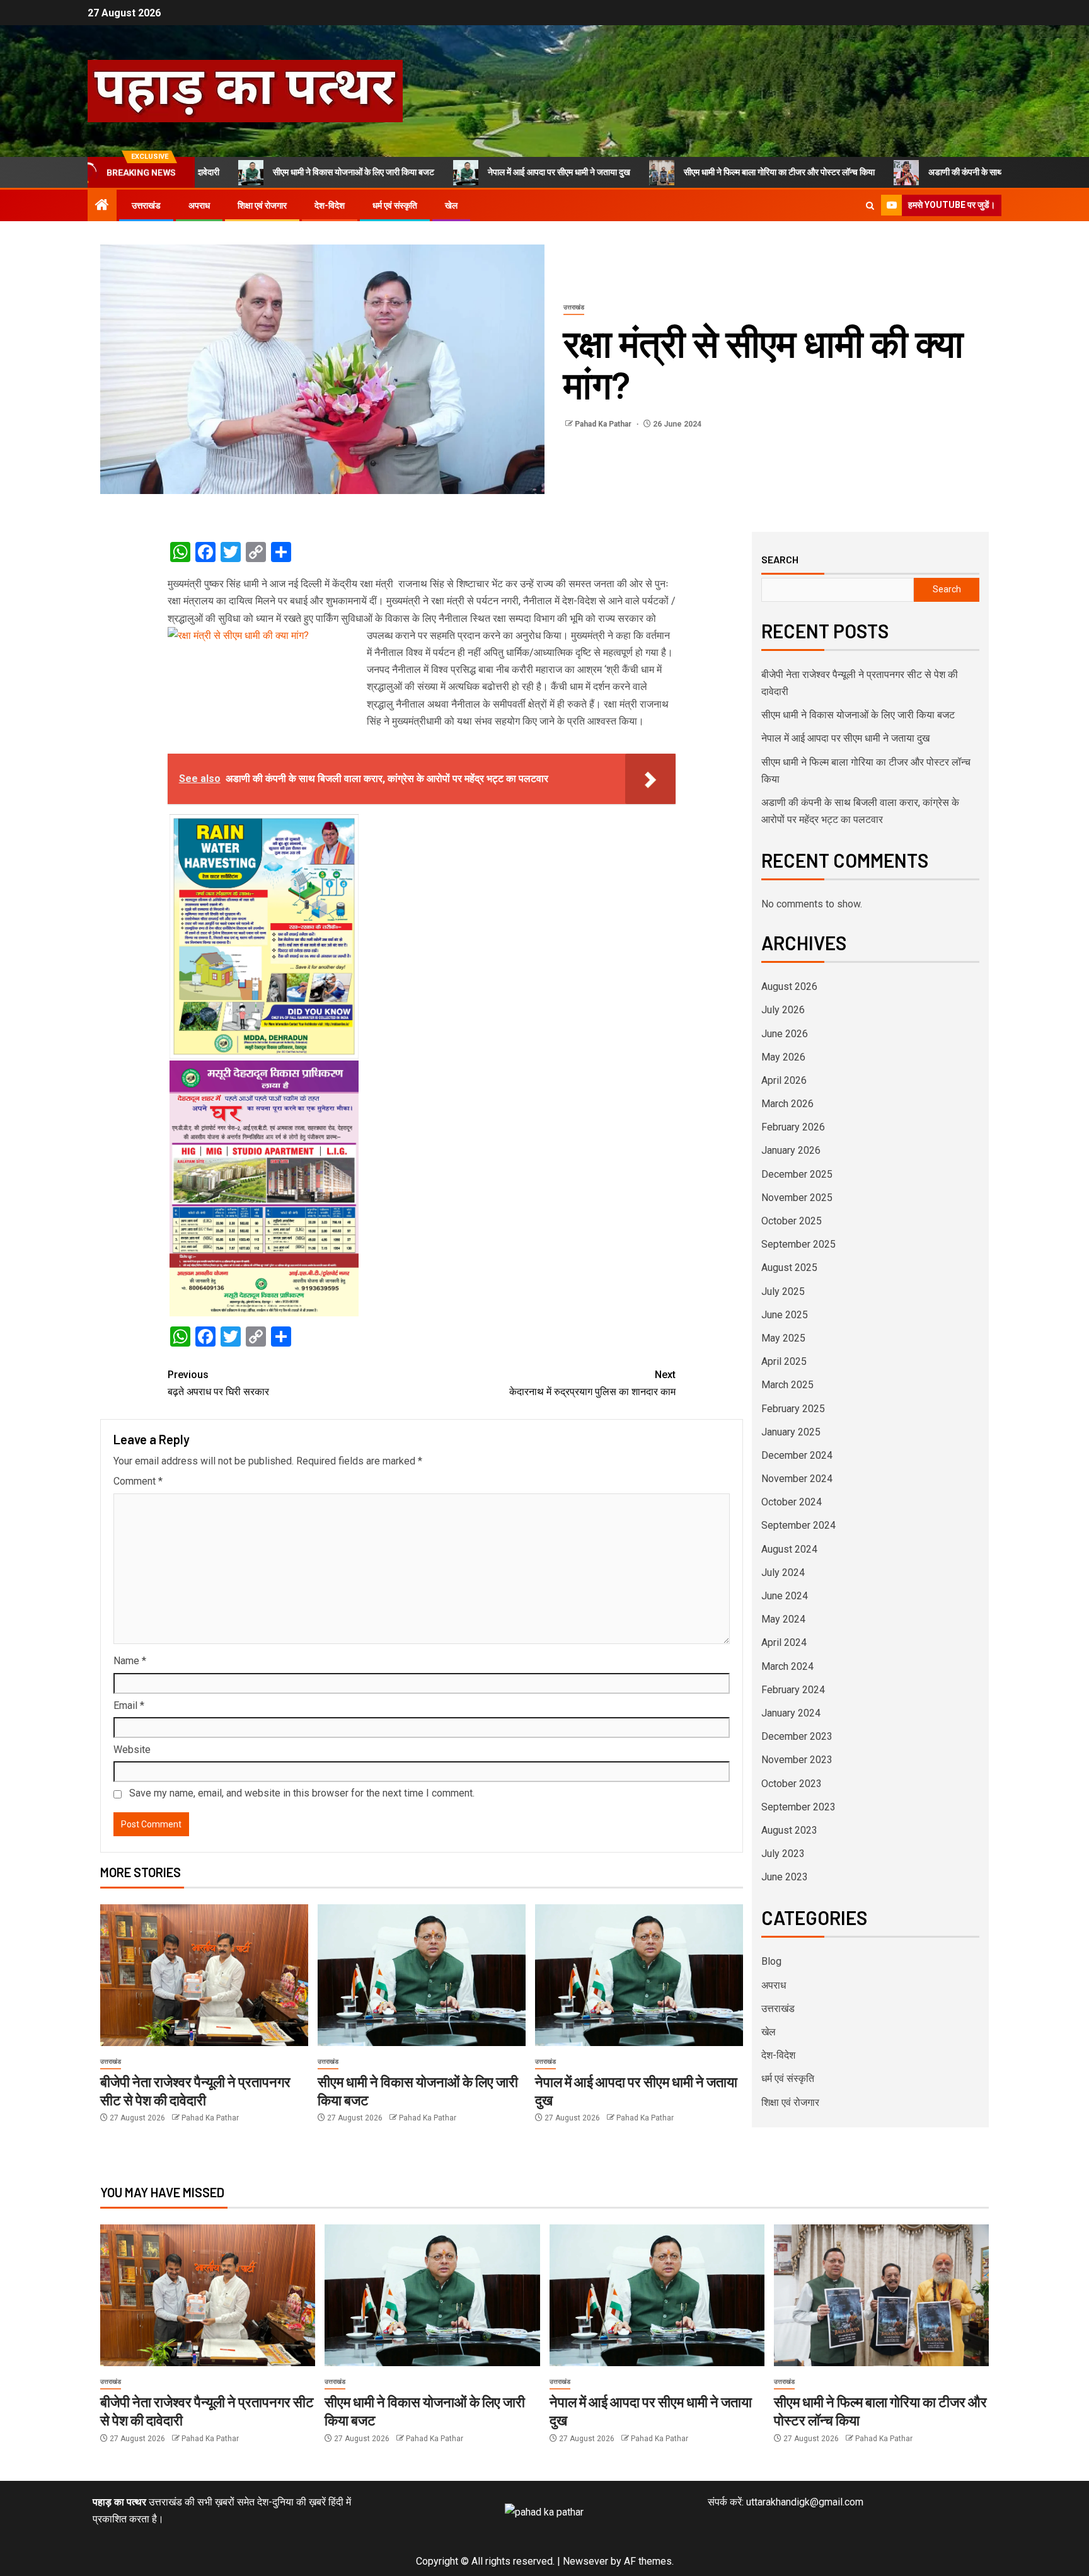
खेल (451, 205)
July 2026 (783, 1010)
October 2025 (792, 1221)
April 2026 (784, 1080)
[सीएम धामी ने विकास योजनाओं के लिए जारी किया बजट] (422, 1975)
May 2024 (783, 1619)
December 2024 (797, 1455)
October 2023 (792, 1784)
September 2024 (798, 1525)
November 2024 (797, 1479)
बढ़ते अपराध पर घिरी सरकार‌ (218, 1383)
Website (132, 1750)
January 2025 (791, 1432)
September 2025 (798, 1244)
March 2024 (787, 1666)
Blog (771, 1961)
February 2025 (793, 1409)
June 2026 (785, 1034)
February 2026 (793, 1127)
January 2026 (791, 1150)
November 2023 (797, 1760)
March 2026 (787, 1104)
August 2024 (789, 1549)
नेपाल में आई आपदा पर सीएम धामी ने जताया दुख (461, 172)
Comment (138, 1481)
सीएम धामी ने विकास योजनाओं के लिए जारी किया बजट (256, 172)
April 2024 (784, 1642)
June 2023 (785, 1877)
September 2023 (798, 1807)
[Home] (102, 206)
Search (780, 560)
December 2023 (797, 1736)
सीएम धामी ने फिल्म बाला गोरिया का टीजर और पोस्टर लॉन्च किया (682, 172)
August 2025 (789, 1268)
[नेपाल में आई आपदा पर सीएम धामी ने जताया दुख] (639, 1975)
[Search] (870, 206)
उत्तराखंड (146, 205)
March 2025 (787, 1385)
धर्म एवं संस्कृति (395, 205)
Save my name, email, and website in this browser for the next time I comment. (302, 1793)
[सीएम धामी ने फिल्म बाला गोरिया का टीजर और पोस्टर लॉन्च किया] (881, 2295)
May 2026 (783, 1057)
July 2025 (783, 1291)
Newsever (585, 2561)
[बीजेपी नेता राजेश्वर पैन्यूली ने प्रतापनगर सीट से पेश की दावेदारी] (204, 1975)
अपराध (199, 205)
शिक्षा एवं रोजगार (262, 205)
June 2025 (785, 1315)
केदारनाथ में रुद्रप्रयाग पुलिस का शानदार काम (592, 1383)
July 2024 (783, 1573)
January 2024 (791, 1713)
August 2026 (789, 986)
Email (129, 1705)
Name (130, 1661)
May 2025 (783, 1338)
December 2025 (797, 1174)
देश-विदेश (330, 205)
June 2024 (785, 1596)
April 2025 (784, 1361)
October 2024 (792, 1502)
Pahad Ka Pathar (604, 424)
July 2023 (783, 1854)
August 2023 (789, 1830)
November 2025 (797, 1198)
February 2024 (793, 1690)
